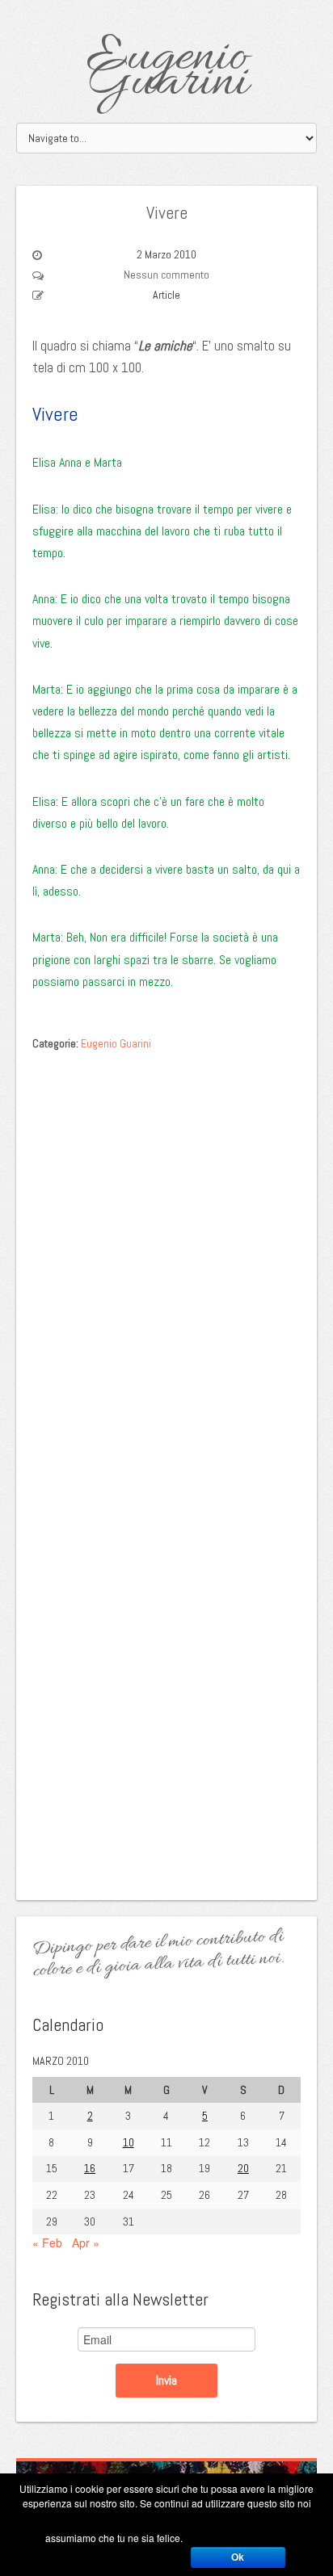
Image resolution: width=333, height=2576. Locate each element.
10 (129, 2142)
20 (243, 2168)
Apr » (86, 2242)
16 (90, 2168)
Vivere (167, 212)
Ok (238, 2557)
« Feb (47, 2242)
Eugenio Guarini (167, 71)
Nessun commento (166, 275)
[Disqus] (166, 1262)
